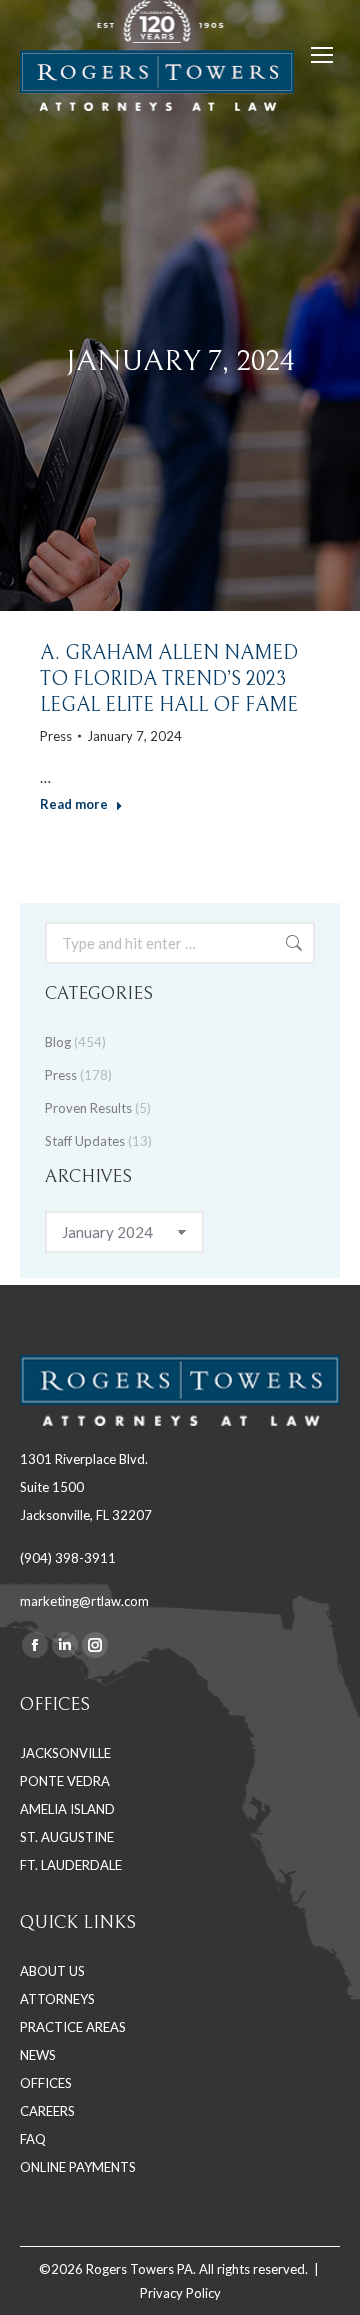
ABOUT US (52, 1971)
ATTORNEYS (57, 1999)
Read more (74, 804)
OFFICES (46, 2083)
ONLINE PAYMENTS (78, 2167)
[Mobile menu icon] (322, 55)
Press (56, 736)
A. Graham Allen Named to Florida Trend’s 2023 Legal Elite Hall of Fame (169, 679)
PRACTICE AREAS (73, 2027)
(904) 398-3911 (68, 1558)
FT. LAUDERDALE (71, 1865)
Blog (58, 1042)
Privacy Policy (180, 2293)
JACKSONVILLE (65, 1753)
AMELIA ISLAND (67, 1809)
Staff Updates (85, 1141)
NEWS (38, 2055)
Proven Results (88, 1108)
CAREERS (47, 2111)
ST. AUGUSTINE (67, 1837)
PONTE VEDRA (65, 1781)
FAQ (33, 2139)
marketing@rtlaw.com (84, 1601)
